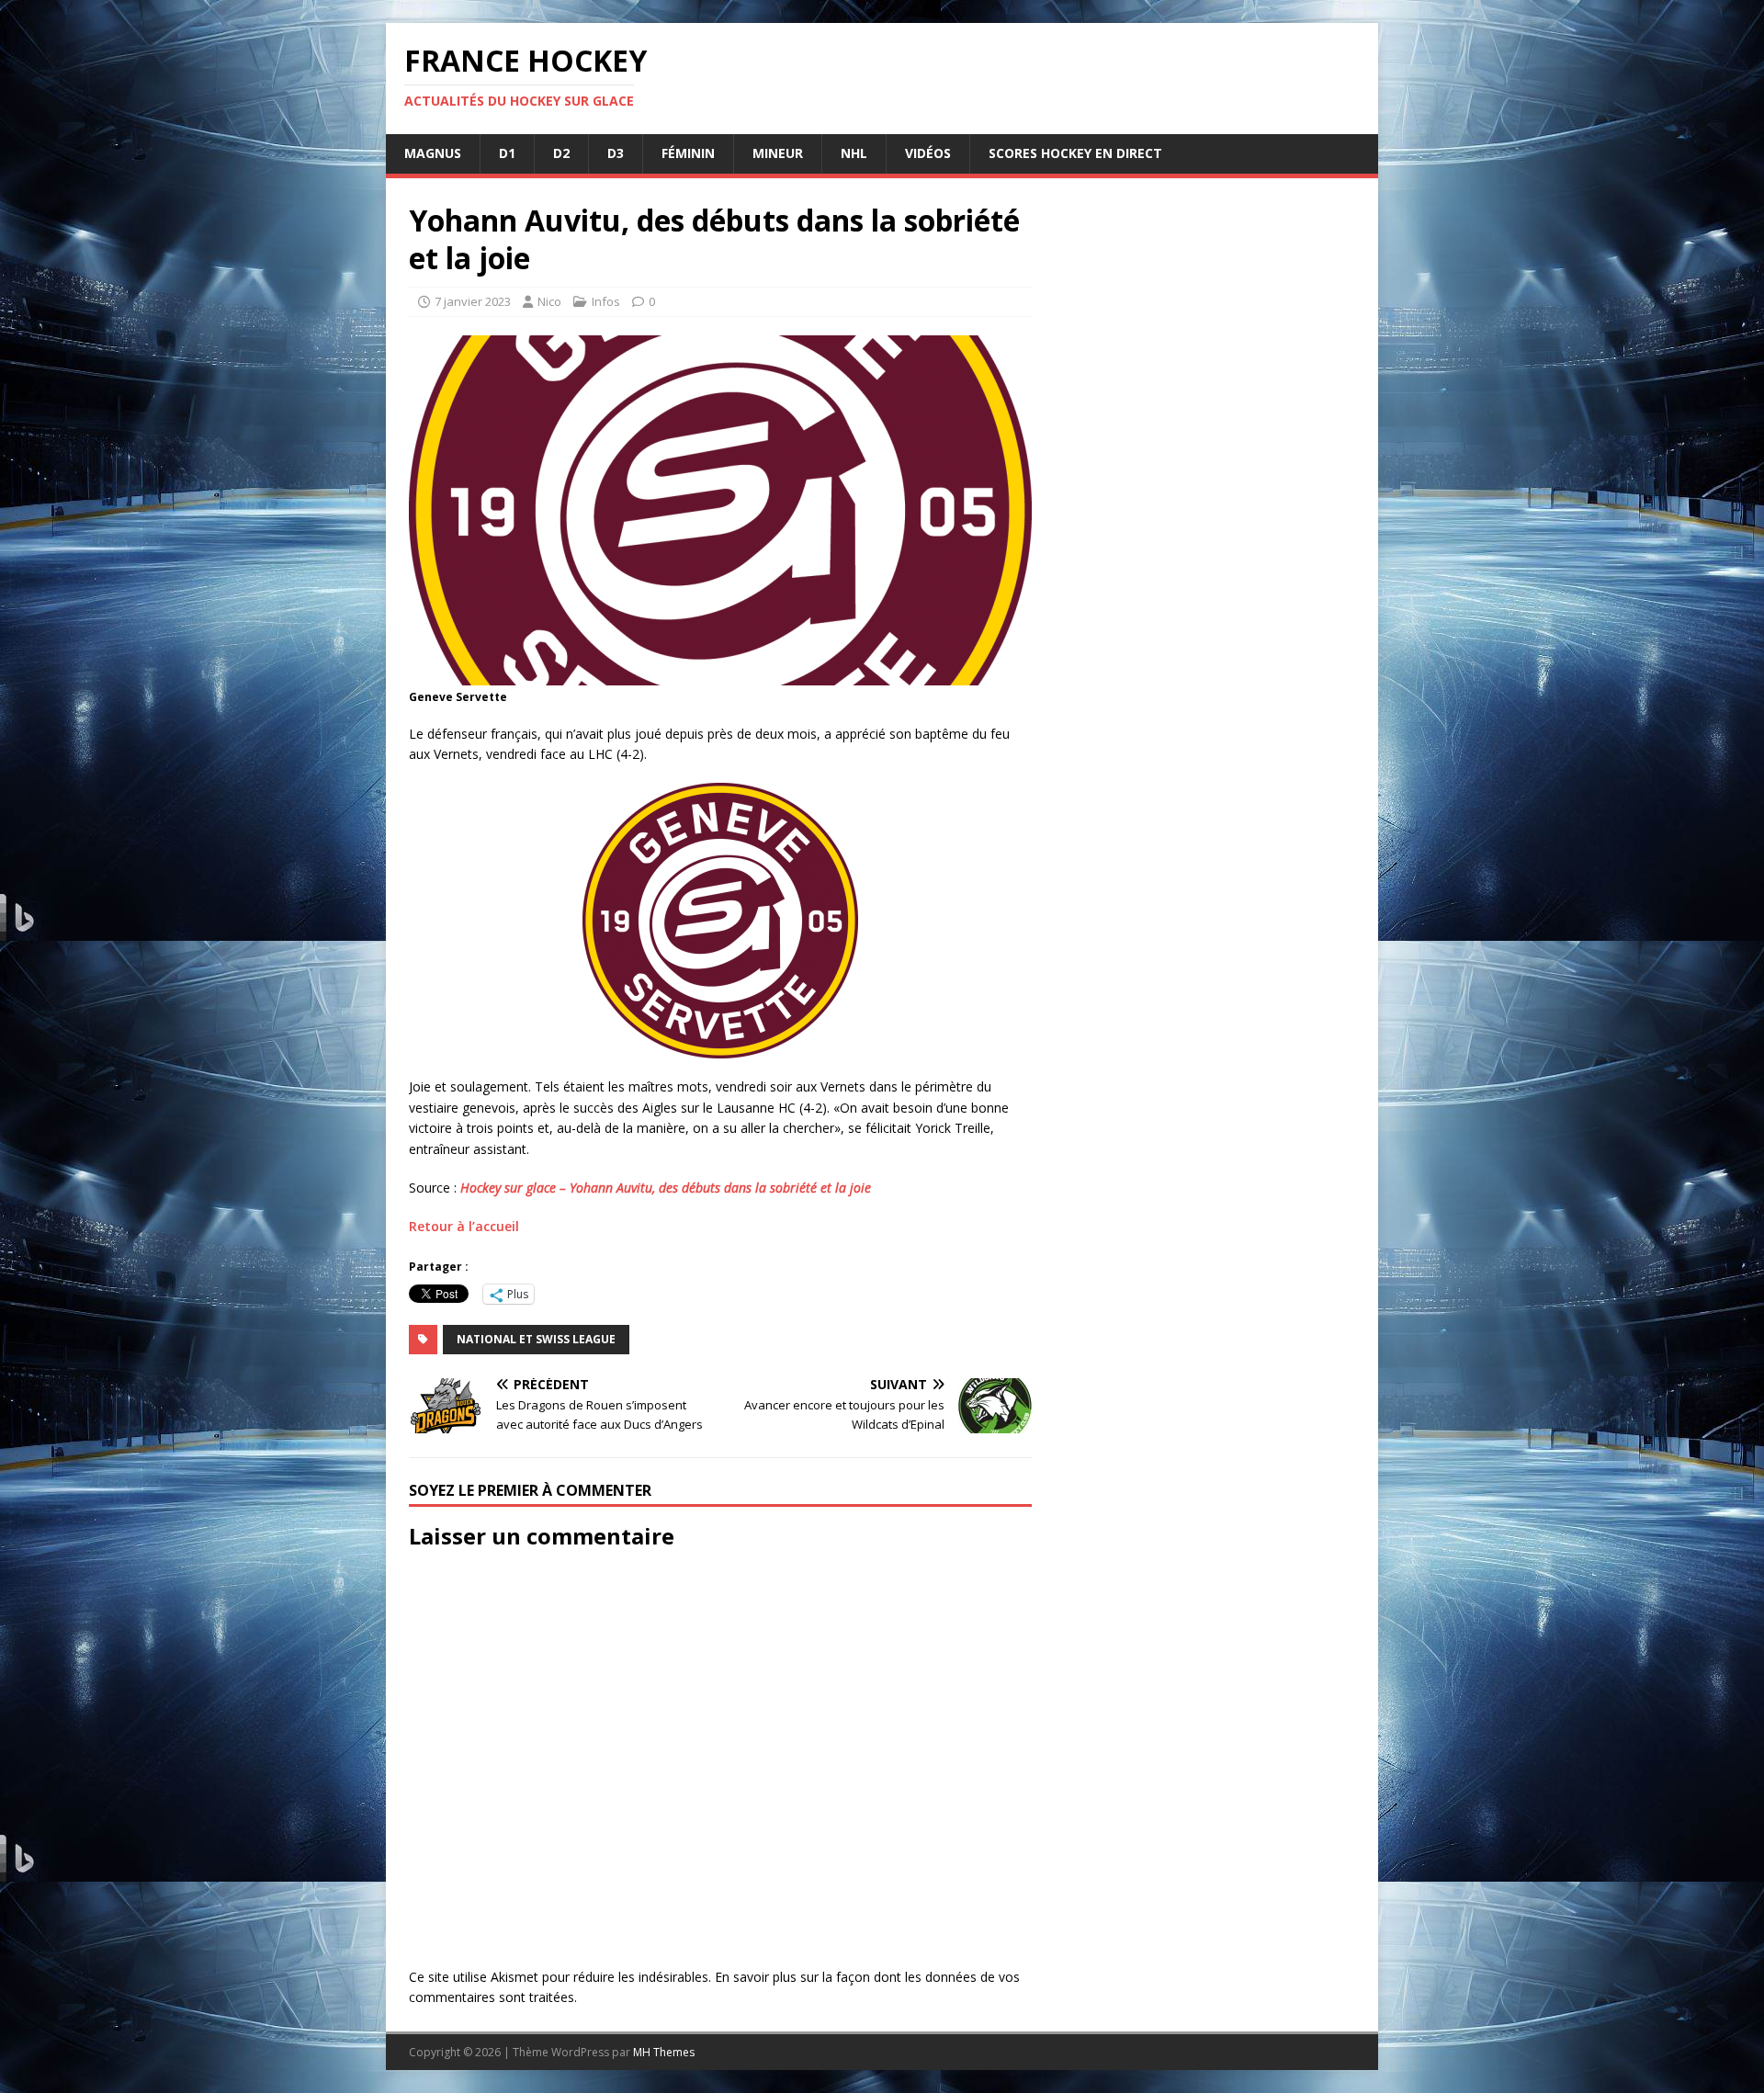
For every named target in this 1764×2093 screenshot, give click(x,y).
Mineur (778, 153)
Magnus (433, 153)
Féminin (688, 153)
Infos (606, 301)
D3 (616, 153)
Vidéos (928, 153)
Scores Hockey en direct (1075, 153)
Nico (549, 301)
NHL (854, 153)
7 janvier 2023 (473, 301)
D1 (507, 153)
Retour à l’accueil (464, 1226)
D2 (561, 153)
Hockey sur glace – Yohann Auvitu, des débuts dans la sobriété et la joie (666, 1188)
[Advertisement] (1205, 918)
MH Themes (664, 2052)
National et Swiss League (536, 1339)
